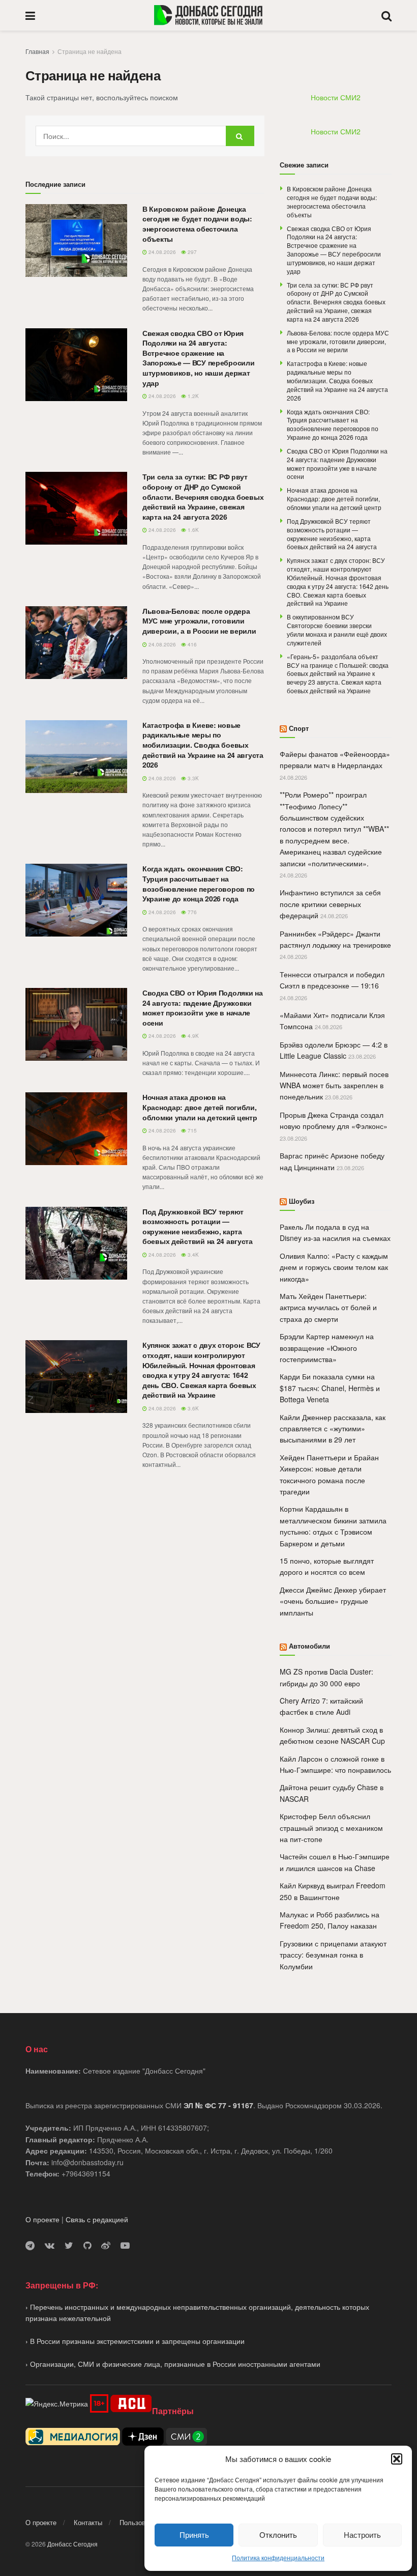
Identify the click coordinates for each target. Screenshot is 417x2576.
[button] (397, 2459)
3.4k (192, 1255)
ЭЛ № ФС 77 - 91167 (218, 2105)
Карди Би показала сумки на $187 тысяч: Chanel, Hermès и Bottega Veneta (330, 1388)
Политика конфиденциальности (278, 2557)
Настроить (362, 2535)
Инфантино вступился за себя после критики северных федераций (330, 904)
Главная (37, 51)
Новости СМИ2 (336, 97)
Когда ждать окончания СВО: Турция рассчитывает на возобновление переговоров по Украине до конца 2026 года (199, 883)
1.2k (192, 396)
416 (191, 644)
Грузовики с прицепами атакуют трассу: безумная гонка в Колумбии (333, 1955)
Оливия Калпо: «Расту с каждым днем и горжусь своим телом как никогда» (334, 1267)
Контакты (88, 2522)
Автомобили (309, 1646)
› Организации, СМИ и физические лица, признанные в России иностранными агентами (173, 2364)
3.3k (192, 778)
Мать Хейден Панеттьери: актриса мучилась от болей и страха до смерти (328, 1307)
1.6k (192, 530)
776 (191, 912)
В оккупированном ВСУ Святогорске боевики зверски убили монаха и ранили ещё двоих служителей (337, 629)
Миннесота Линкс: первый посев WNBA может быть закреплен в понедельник (334, 1085)
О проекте (42, 2219)
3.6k (192, 1408)
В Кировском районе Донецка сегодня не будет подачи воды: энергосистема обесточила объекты (197, 224)
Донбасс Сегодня (72, 2544)
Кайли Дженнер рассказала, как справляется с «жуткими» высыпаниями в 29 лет (333, 1428)
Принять (194, 2535)
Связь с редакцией (97, 2219)
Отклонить (278, 2535)
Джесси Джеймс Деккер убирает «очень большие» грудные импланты (333, 1601)
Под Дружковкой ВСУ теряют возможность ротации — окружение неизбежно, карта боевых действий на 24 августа (198, 1226)
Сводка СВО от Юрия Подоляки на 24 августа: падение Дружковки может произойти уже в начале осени (203, 1008)
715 (191, 1130)
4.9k (192, 1036)
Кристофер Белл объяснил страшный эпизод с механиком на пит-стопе (331, 1828)
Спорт (299, 728)
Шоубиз (302, 1201)
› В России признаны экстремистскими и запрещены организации (135, 2341)
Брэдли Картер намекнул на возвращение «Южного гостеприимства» (327, 1348)
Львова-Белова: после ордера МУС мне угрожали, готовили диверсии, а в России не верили (199, 621)
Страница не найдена (90, 51)
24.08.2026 (161, 252)
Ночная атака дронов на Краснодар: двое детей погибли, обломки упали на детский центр (200, 1107)
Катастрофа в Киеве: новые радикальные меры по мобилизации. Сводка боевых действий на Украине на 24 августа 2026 (203, 745)
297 (191, 252)
